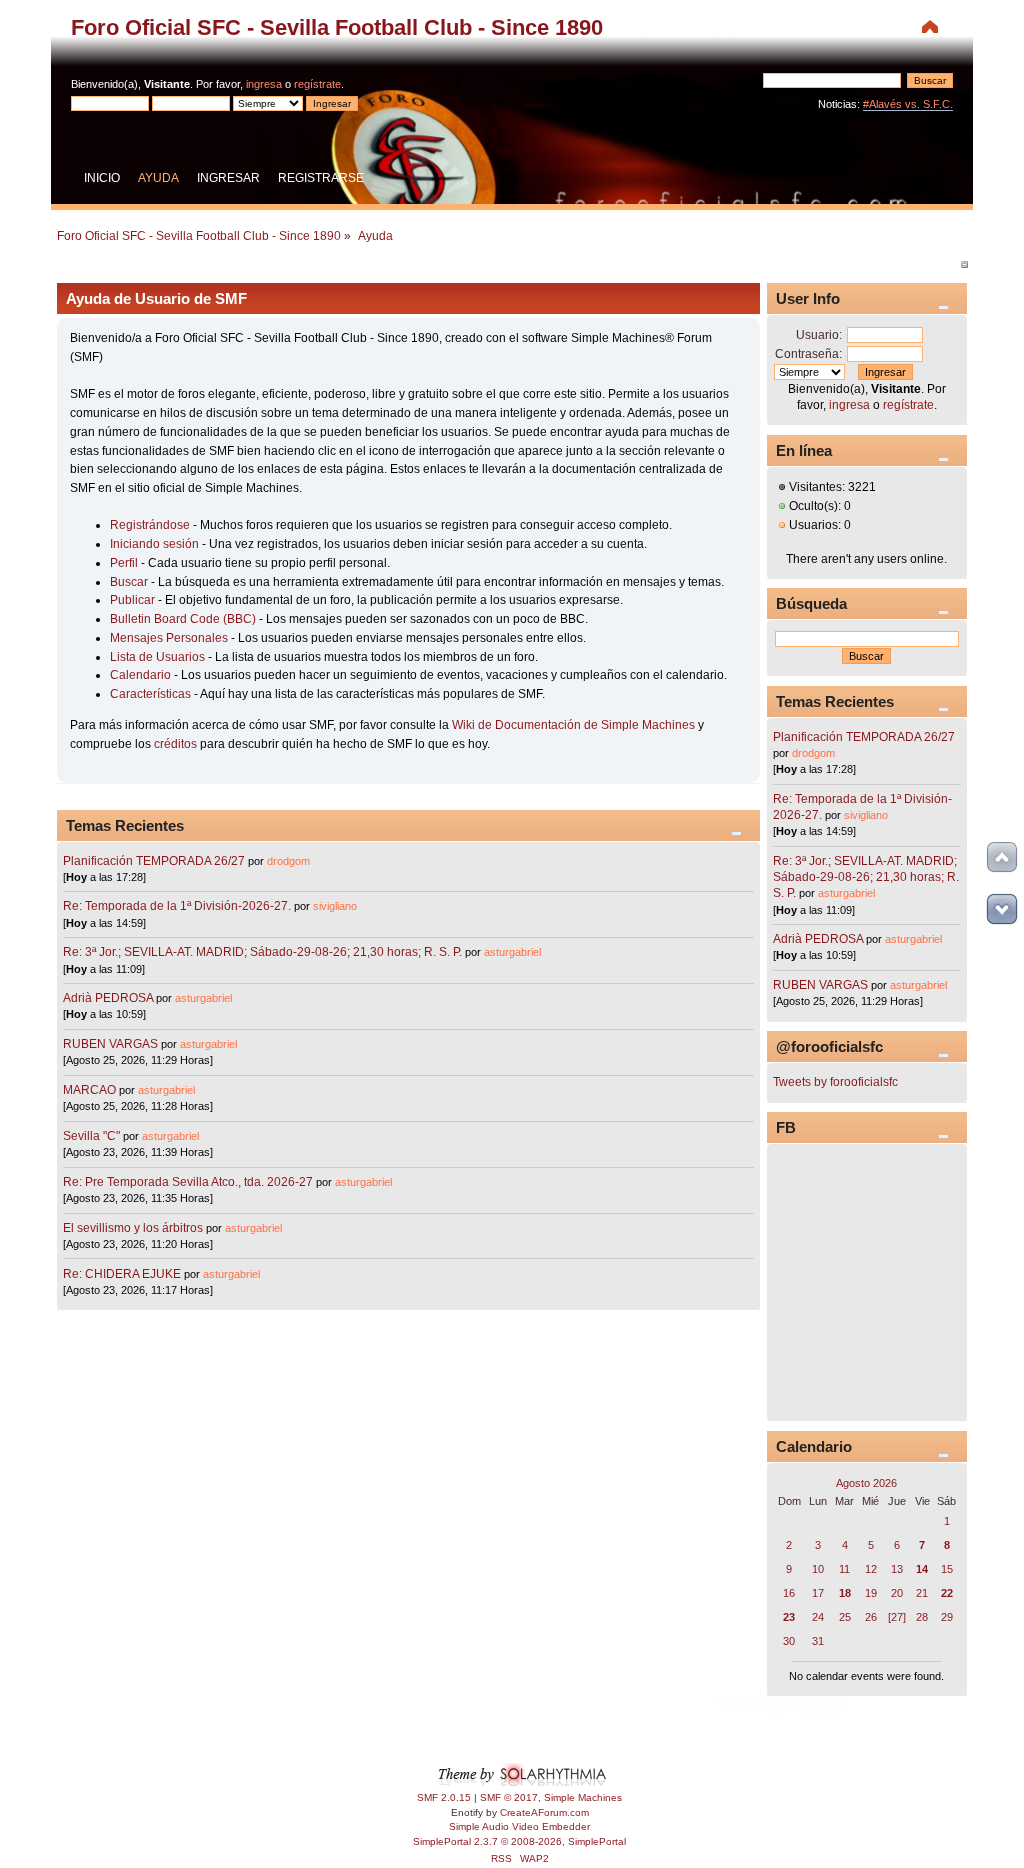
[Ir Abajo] (1002, 909)
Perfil (124, 563)
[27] (897, 1617)
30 (789, 1641)
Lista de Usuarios (157, 657)
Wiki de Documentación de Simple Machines (573, 725)
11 (844, 1569)
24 (818, 1617)
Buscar (129, 582)
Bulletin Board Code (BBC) (184, 619)
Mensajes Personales (169, 638)
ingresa (264, 84)
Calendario (140, 675)
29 (947, 1617)
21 (922, 1593)
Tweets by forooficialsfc (835, 1082)
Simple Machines (583, 1797)
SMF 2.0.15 (444, 1797)
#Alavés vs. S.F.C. (908, 104)
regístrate (317, 84)
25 (845, 1617)
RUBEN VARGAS (110, 1044)
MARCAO (89, 1090)
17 (818, 1593)
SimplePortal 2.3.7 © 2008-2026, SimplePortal (519, 1841)
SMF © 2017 (509, 1797)
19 (871, 1593)
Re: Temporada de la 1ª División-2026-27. (177, 906)
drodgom (288, 861)
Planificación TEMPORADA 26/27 (154, 861)
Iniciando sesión (154, 544)
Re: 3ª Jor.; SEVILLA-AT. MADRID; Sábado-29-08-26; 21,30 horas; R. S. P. (262, 952)
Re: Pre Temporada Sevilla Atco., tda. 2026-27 (188, 1182)
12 (871, 1569)
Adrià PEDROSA (108, 998)
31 (818, 1641)
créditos (175, 744)
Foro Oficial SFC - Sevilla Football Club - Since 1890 (337, 27)
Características (150, 694)
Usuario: (819, 335)
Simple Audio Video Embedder (519, 1826)
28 (922, 1617)
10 (818, 1569)
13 (897, 1569)
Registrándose (150, 525)
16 (789, 1593)
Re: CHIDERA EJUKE (122, 1274)
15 (947, 1569)
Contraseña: (808, 354)
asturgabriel (512, 952)
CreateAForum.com (544, 1812)
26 (871, 1617)
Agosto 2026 (866, 1483)
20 (897, 1593)
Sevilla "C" (93, 1136)
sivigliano (335, 906)
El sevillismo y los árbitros (133, 1228)
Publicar (132, 600)
